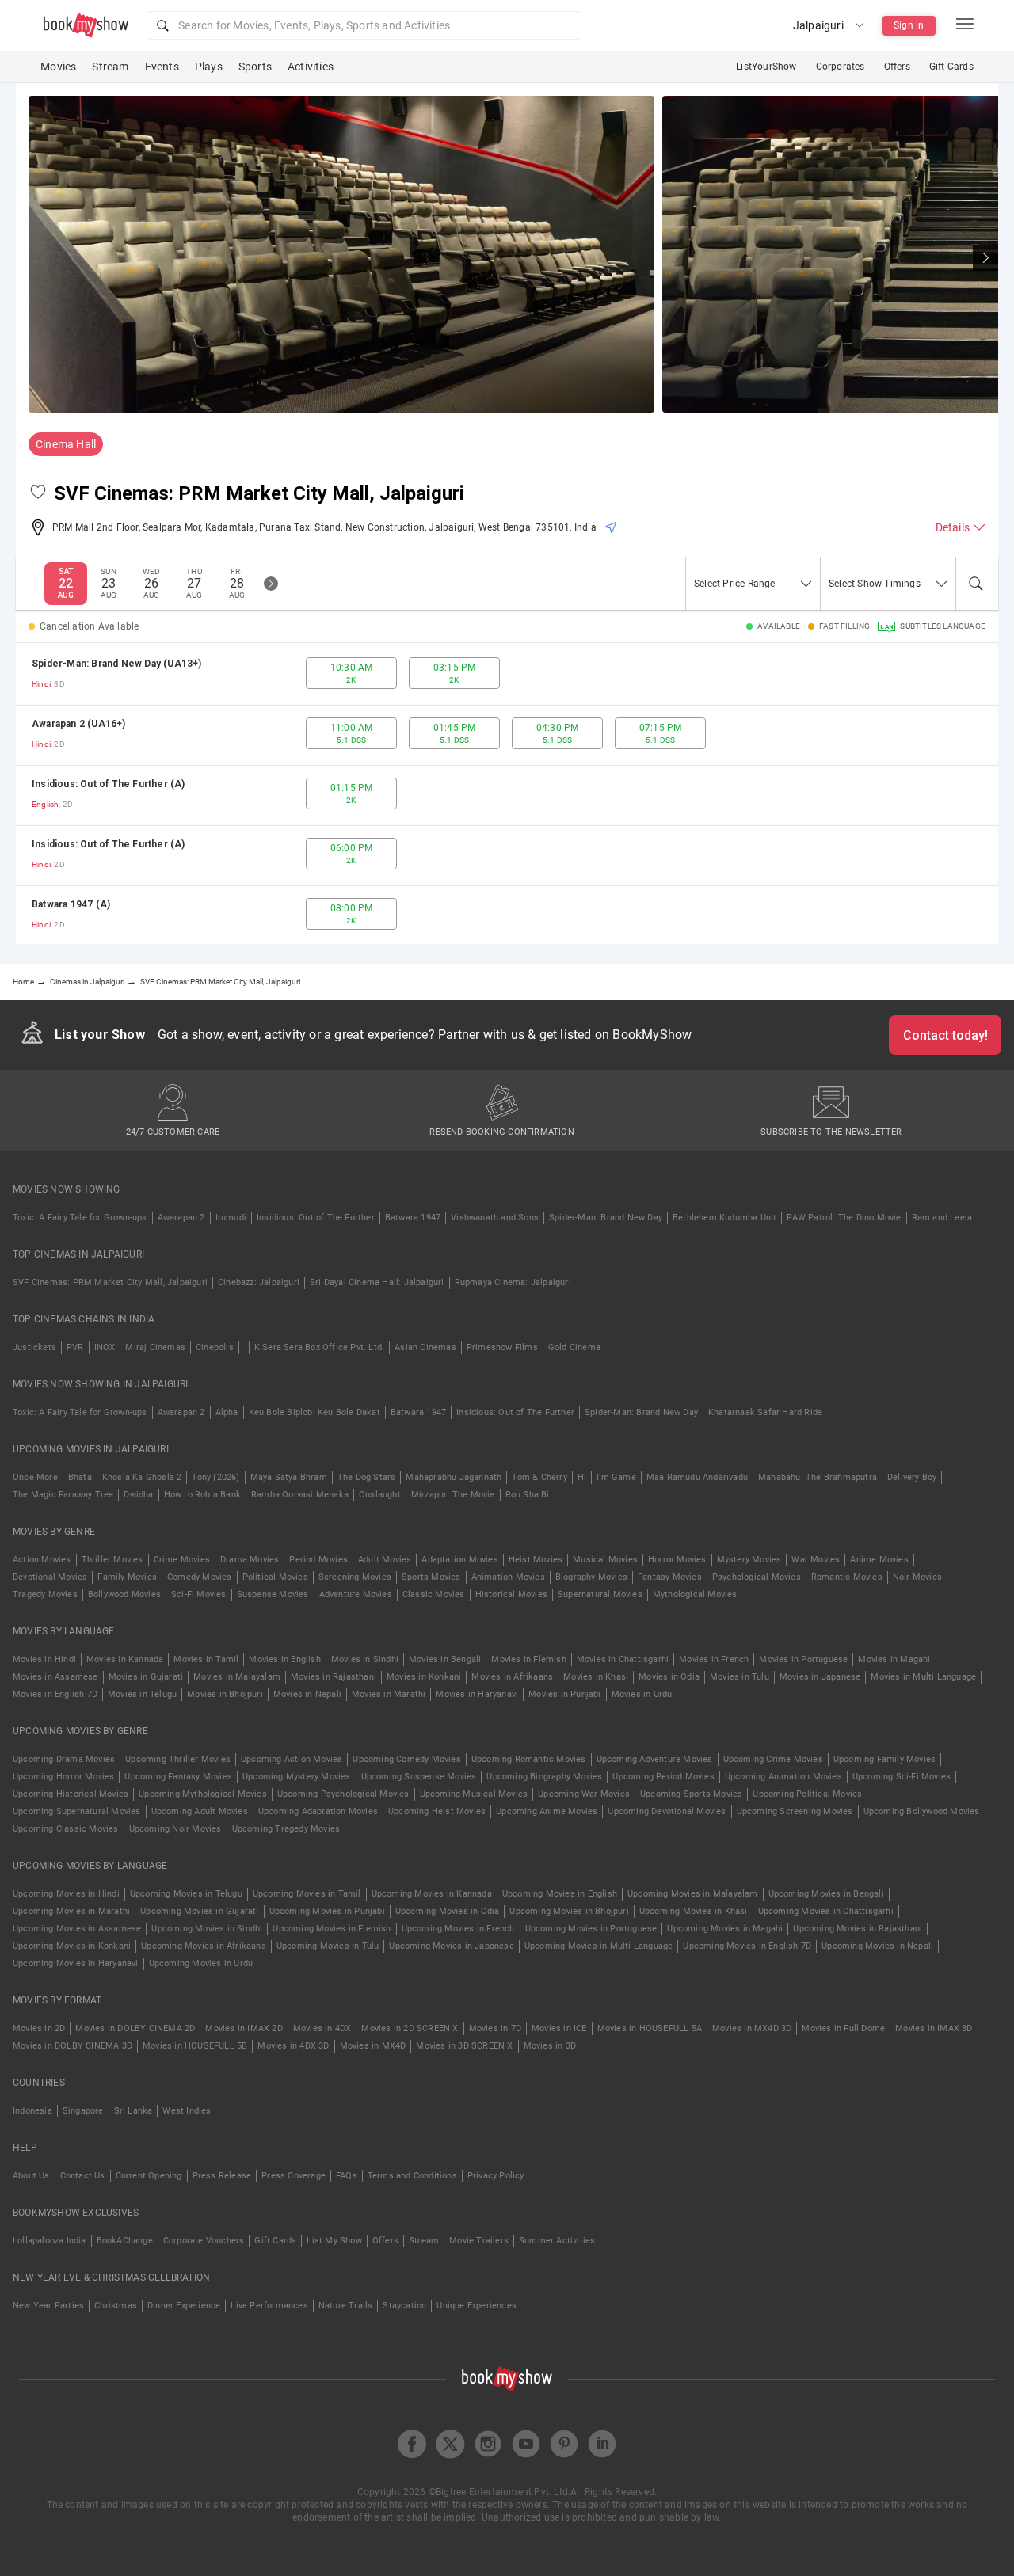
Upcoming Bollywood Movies (922, 1811)
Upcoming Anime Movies (547, 1811)
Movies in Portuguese (803, 1659)
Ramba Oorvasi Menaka (300, 1495)
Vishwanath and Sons (495, 1218)
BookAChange (125, 2241)
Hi (582, 1477)
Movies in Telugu (142, 1694)
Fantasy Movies (670, 1577)
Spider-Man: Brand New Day (606, 1218)
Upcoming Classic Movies (66, 1829)
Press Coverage (294, 2176)
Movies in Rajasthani (334, 1677)
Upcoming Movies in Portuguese (591, 1929)
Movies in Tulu (740, 1677)
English (45, 804)
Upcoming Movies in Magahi (725, 1929)
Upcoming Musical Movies (474, 1794)
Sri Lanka (133, 2111)
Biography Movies (591, 1577)
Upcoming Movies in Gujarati (199, 1911)
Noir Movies (917, 1577)
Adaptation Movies (459, 1560)
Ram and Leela (942, 1218)
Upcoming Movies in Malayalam (693, 1894)
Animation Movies (508, 1577)
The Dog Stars (367, 1477)
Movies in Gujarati (146, 1677)
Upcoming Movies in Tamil (307, 1894)
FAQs (347, 2176)
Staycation (404, 2306)
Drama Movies (250, 1560)
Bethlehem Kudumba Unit (724, 1218)
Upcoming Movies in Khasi (694, 1911)
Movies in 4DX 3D (293, 2046)
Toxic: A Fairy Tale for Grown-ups (80, 1218)
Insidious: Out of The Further (316, 1218)
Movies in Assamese (55, 1677)
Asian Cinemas (425, 1347)
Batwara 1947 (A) (71, 904)
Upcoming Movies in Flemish (332, 1929)
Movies (58, 67)
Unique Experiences (477, 2306)
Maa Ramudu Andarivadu (697, 1477)
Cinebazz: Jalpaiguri (259, 1282)
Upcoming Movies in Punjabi (327, 1911)
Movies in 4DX (322, 2028)
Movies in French (714, 1659)
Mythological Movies (695, 1594)
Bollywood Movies (124, 1594)
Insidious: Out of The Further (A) (109, 784)
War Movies (816, 1560)
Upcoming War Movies (584, 1794)
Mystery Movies (749, 1560)
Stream (110, 67)
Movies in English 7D (55, 1694)
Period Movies (318, 1560)
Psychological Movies (757, 1577)
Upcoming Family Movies (884, 1759)
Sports (255, 67)
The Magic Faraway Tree (63, 1495)
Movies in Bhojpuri (225, 1694)
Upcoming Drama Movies (64, 1759)
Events (162, 67)
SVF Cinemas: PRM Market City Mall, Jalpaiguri (110, 1282)
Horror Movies (677, 1560)
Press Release (222, 2176)
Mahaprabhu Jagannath (454, 1477)
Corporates (841, 67)
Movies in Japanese (820, 1677)
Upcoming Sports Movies (691, 1794)
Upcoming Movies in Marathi (71, 1911)
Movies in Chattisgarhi (623, 1659)
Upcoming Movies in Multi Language (599, 1946)
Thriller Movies (112, 1560)
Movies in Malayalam (237, 1677)
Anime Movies (879, 1560)
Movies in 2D (39, 2028)
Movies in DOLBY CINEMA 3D (72, 2046)
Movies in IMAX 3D (934, 2028)
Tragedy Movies (45, 1594)
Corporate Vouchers (204, 2241)
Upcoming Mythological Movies (203, 1794)
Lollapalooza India (50, 2241)
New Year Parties (48, 2306)
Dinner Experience (184, 2306)
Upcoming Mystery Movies (297, 1777)
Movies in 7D (495, 2028)
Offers (897, 67)
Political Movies (275, 1577)
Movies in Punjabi (564, 1694)
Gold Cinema (574, 1347)
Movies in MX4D (373, 2046)
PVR (75, 1347)
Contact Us (83, 2176)
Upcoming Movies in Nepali (877, 1946)
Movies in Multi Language (923, 1677)
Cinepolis (215, 1347)
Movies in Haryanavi (477, 1694)
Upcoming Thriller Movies (178, 1759)
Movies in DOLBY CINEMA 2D (135, 2028)
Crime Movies (182, 1560)
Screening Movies (355, 1577)
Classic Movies (434, 1594)
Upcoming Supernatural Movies (77, 1811)
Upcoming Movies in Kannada (432, 1894)
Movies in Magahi (894, 1659)
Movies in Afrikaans (512, 1677)
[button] (364, 25)
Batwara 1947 (413, 1218)
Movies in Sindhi (365, 1659)
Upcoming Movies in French (458, 1929)
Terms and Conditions (412, 2176)
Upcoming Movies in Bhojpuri (569, 1911)
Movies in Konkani (424, 1677)
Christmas (116, 2306)
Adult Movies (385, 1560)
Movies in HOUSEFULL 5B (195, 2046)
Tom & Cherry (539, 1477)
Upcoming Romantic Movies (529, 1759)
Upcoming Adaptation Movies (318, 1811)
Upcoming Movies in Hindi (66, 1894)
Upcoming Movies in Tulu (328, 1946)
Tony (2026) (215, 1477)
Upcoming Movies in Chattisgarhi (826, 1911)
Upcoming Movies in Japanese (451, 1946)
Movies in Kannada (125, 1659)
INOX (105, 1347)
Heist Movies (536, 1560)
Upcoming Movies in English (560, 1894)
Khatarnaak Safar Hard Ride (765, 1412)
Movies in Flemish (528, 1659)
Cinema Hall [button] (66, 444)
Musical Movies (605, 1560)
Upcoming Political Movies (807, 1794)
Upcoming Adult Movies (200, 1811)
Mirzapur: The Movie (453, 1495)
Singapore (83, 2111)
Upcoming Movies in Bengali (826, 1894)
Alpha (227, 1412)
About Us (31, 2176)
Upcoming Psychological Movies (343, 1794)
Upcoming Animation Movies (783, 1777)
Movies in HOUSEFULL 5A (650, 2028)
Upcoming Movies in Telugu (186, 1894)
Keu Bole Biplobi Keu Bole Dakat (314, 1412)
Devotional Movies (50, 1577)
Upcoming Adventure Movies (655, 1759)
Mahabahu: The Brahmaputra (818, 1477)
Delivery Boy (912, 1477)
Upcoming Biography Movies (544, 1777)
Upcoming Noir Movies (175, 1829)
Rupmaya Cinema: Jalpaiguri (513, 1282)
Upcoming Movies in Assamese (77, 1929)
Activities (311, 67)
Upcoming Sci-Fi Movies (902, 1777)
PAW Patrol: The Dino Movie (844, 1218)
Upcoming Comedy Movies (406, 1759)
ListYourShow (766, 67)
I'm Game (616, 1477)
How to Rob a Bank (202, 1495)
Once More (35, 1477)
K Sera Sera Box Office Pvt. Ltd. (319, 1347)
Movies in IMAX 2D (244, 2028)
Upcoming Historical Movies (71, 1794)
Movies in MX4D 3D (752, 2028)
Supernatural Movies (600, 1594)
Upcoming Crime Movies (773, 1759)
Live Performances (269, 2306)
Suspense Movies (273, 1594)
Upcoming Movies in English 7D (747, 1946)
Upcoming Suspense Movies (419, 1777)
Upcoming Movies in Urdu (201, 1963)
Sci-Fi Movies (199, 1594)
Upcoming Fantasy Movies (178, 1777)
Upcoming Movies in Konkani (72, 1946)
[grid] (507, 793)
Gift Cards (951, 67)
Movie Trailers (479, 2241)
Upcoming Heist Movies (437, 1811)
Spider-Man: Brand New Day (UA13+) (117, 664)
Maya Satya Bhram (289, 1477)
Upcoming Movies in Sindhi (207, 1929)
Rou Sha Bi (528, 1495)
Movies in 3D (550, 2046)
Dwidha (138, 1495)
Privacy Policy (496, 2176)
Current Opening (149, 2176)
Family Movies (127, 1577)
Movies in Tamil (206, 1659)
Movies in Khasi (596, 1677)
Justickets (34, 1347)
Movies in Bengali (445, 1659)
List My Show (334, 2241)
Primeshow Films (502, 1347)
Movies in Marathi (389, 1694)
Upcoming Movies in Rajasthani (858, 1929)
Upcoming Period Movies (663, 1777)
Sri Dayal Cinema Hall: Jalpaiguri (377, 1282)
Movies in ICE (559, 2028)
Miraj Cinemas (155, 1347)
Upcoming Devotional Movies (667, 1811)
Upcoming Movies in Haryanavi (76, 1963)
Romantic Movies (847, 1577)
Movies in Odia (669, 1677)
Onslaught (380, 1495)
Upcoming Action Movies (292, 1759)
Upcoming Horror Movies (63, 1777)
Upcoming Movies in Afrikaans (204, 1946)
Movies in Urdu (642, 1694)
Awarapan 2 (181, 1218)
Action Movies (42, 1560)
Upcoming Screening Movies (795, 1811)
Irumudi (231, 1218)
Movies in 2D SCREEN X (410, 2028)
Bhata (80, 1477)
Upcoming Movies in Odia (448, 1911)
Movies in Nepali (307, 1694)
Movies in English (284, 1659)
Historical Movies (511, 1594)
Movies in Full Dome (843, 2028)
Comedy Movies (200, 1577)
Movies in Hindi (44, 1659)
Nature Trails (346, 2306)
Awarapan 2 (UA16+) (79, 724)
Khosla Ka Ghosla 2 (142, 1477)
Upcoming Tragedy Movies (286, 1829)
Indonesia (32, 2111)
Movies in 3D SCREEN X (464, 2046)
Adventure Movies (356, 1594)
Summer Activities (557, 2241)
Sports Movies (431, 1577)
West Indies (187, 2111)
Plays (209, 67)
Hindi (41, 684)
